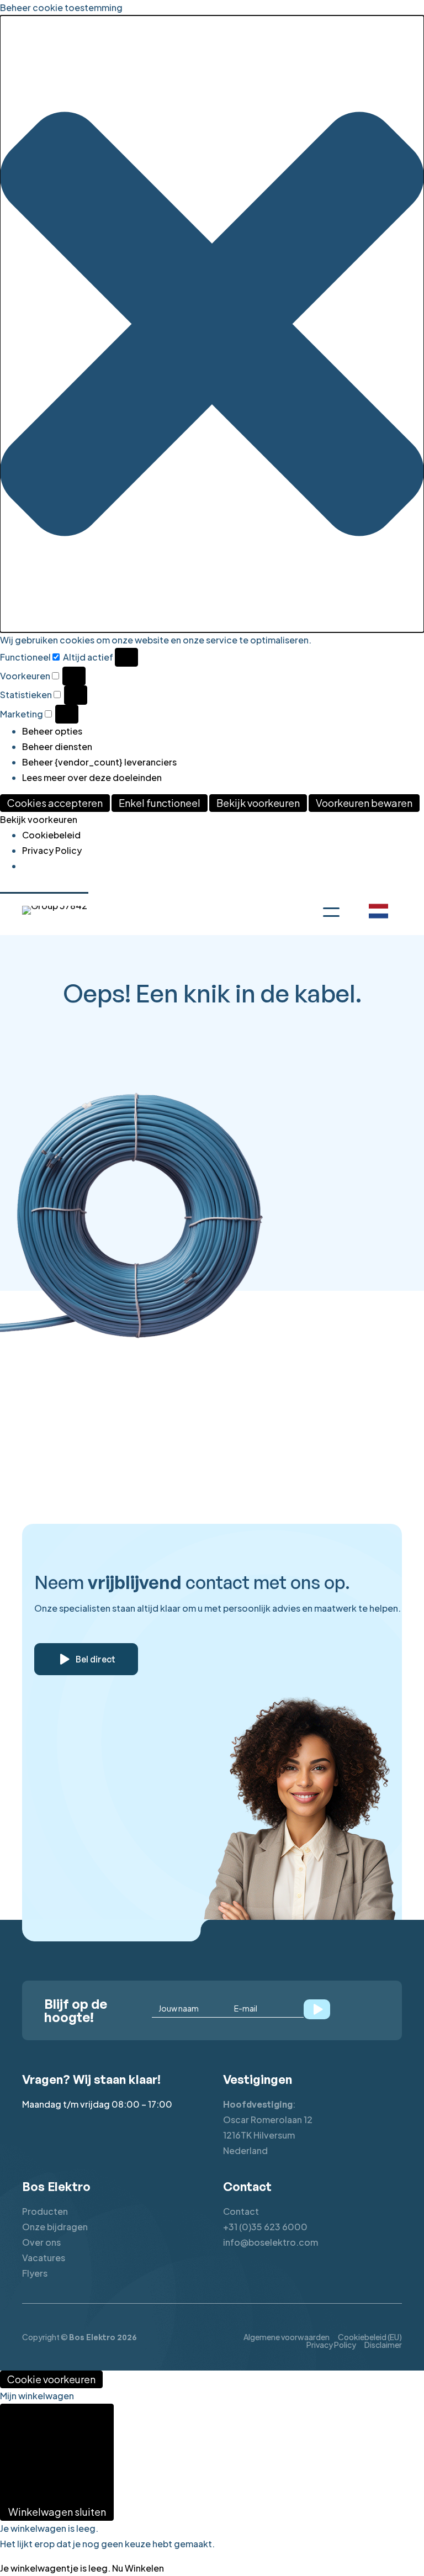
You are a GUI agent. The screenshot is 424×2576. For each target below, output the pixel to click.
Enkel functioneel (160, 803)
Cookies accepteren (55, 803)
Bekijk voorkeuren (258, 803)
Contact (241, 2211)
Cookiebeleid (51, 835)
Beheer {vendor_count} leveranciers (99, 762)
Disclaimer (383, 2345)
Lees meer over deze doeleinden (92, 777)
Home (40, 1365)
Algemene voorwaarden (287, 2337)
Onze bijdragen (55, 2227)
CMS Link (248, 1365)
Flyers (35, 2273)
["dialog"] (212, 2482)
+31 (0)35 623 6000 (265, 2227)
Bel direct (96, 1659)
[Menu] (331, 910)
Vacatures (44, 2258)
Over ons (41, 2242)
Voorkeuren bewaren (364, 803)
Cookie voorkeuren (51, 2379)
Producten (45, 2211)
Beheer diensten (57, 746)
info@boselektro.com (271, 2242)
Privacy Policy (52, 850)
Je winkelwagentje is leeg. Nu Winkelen (82, 2568)
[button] (212, 324)
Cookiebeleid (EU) (370, 2337)
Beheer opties (52, 731)
